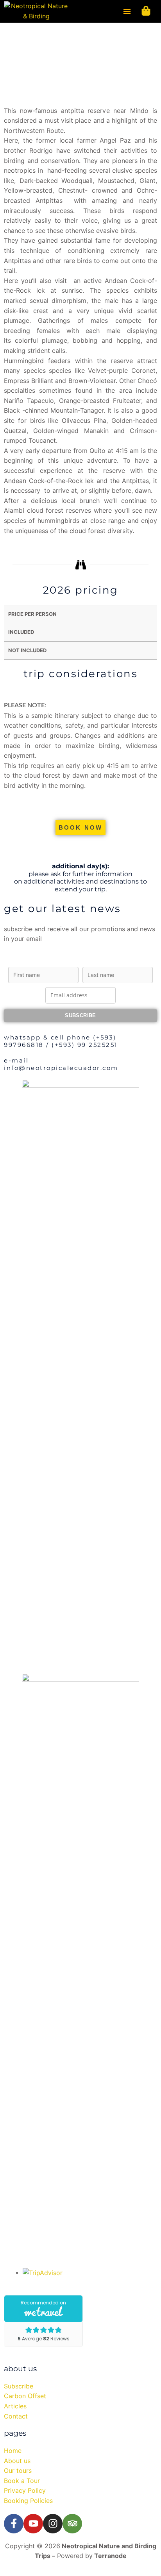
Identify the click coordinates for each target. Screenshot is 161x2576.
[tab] (80, 614)
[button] (127, 11)
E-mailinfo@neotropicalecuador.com (61, 1064)
